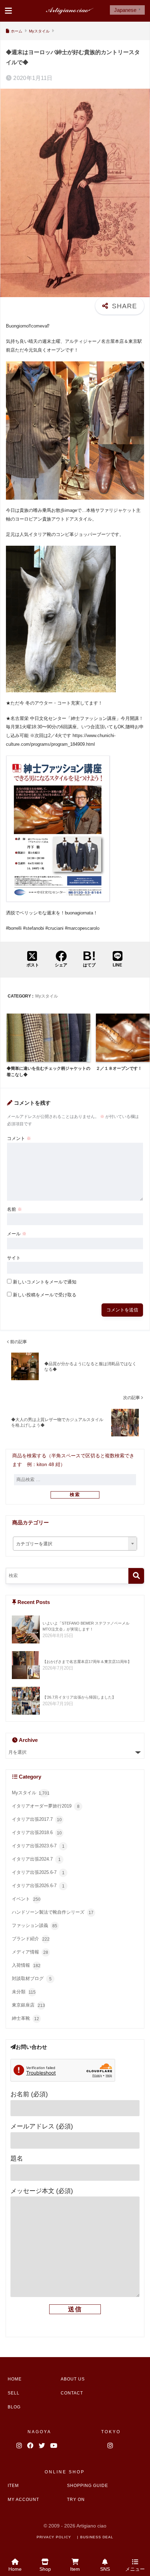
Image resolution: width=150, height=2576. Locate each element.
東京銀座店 (28, 2005)
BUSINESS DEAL (97, 2537)
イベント (26, 1899)
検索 (75, 1495)
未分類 (24, 1992)
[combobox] (75, 1544)
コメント (19, 1138)
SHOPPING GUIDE (88, 2486)
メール (17, 1234)
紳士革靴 (25, 2019)
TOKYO (111, 2432)
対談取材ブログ (32, 1979)
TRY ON (76, 2500)
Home (15, 2569)
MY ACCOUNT (23, 2500)
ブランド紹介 (31, 1939)
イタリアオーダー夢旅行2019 (46, 1806)
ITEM (13, 2486)
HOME (15, 2379)
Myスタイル (47, 996)
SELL (14, 2393)
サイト (14, 1258)
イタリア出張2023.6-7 (38, 1846)
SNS (105, 2569)
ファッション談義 (35, 1926)
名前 (14, 1209)
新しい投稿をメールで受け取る (45, 1295)
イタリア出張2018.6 (37, 1833)
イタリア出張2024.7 (36, 1859)
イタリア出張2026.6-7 (38, 1886)
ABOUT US (73, 2379)
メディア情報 (30, 1952)
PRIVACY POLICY (54, 2537)
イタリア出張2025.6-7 (38, 1873)
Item (75, 2569)
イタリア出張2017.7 (37, 1820)
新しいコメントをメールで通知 (45, 1282)
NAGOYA (39, 2432)
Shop (45, 2569)
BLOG (14, 2407)
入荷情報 (26, 1966)
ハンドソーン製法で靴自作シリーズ (53, 1912)
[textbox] (75, 1544)
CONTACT (72, 2393)
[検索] (136, 1576)
